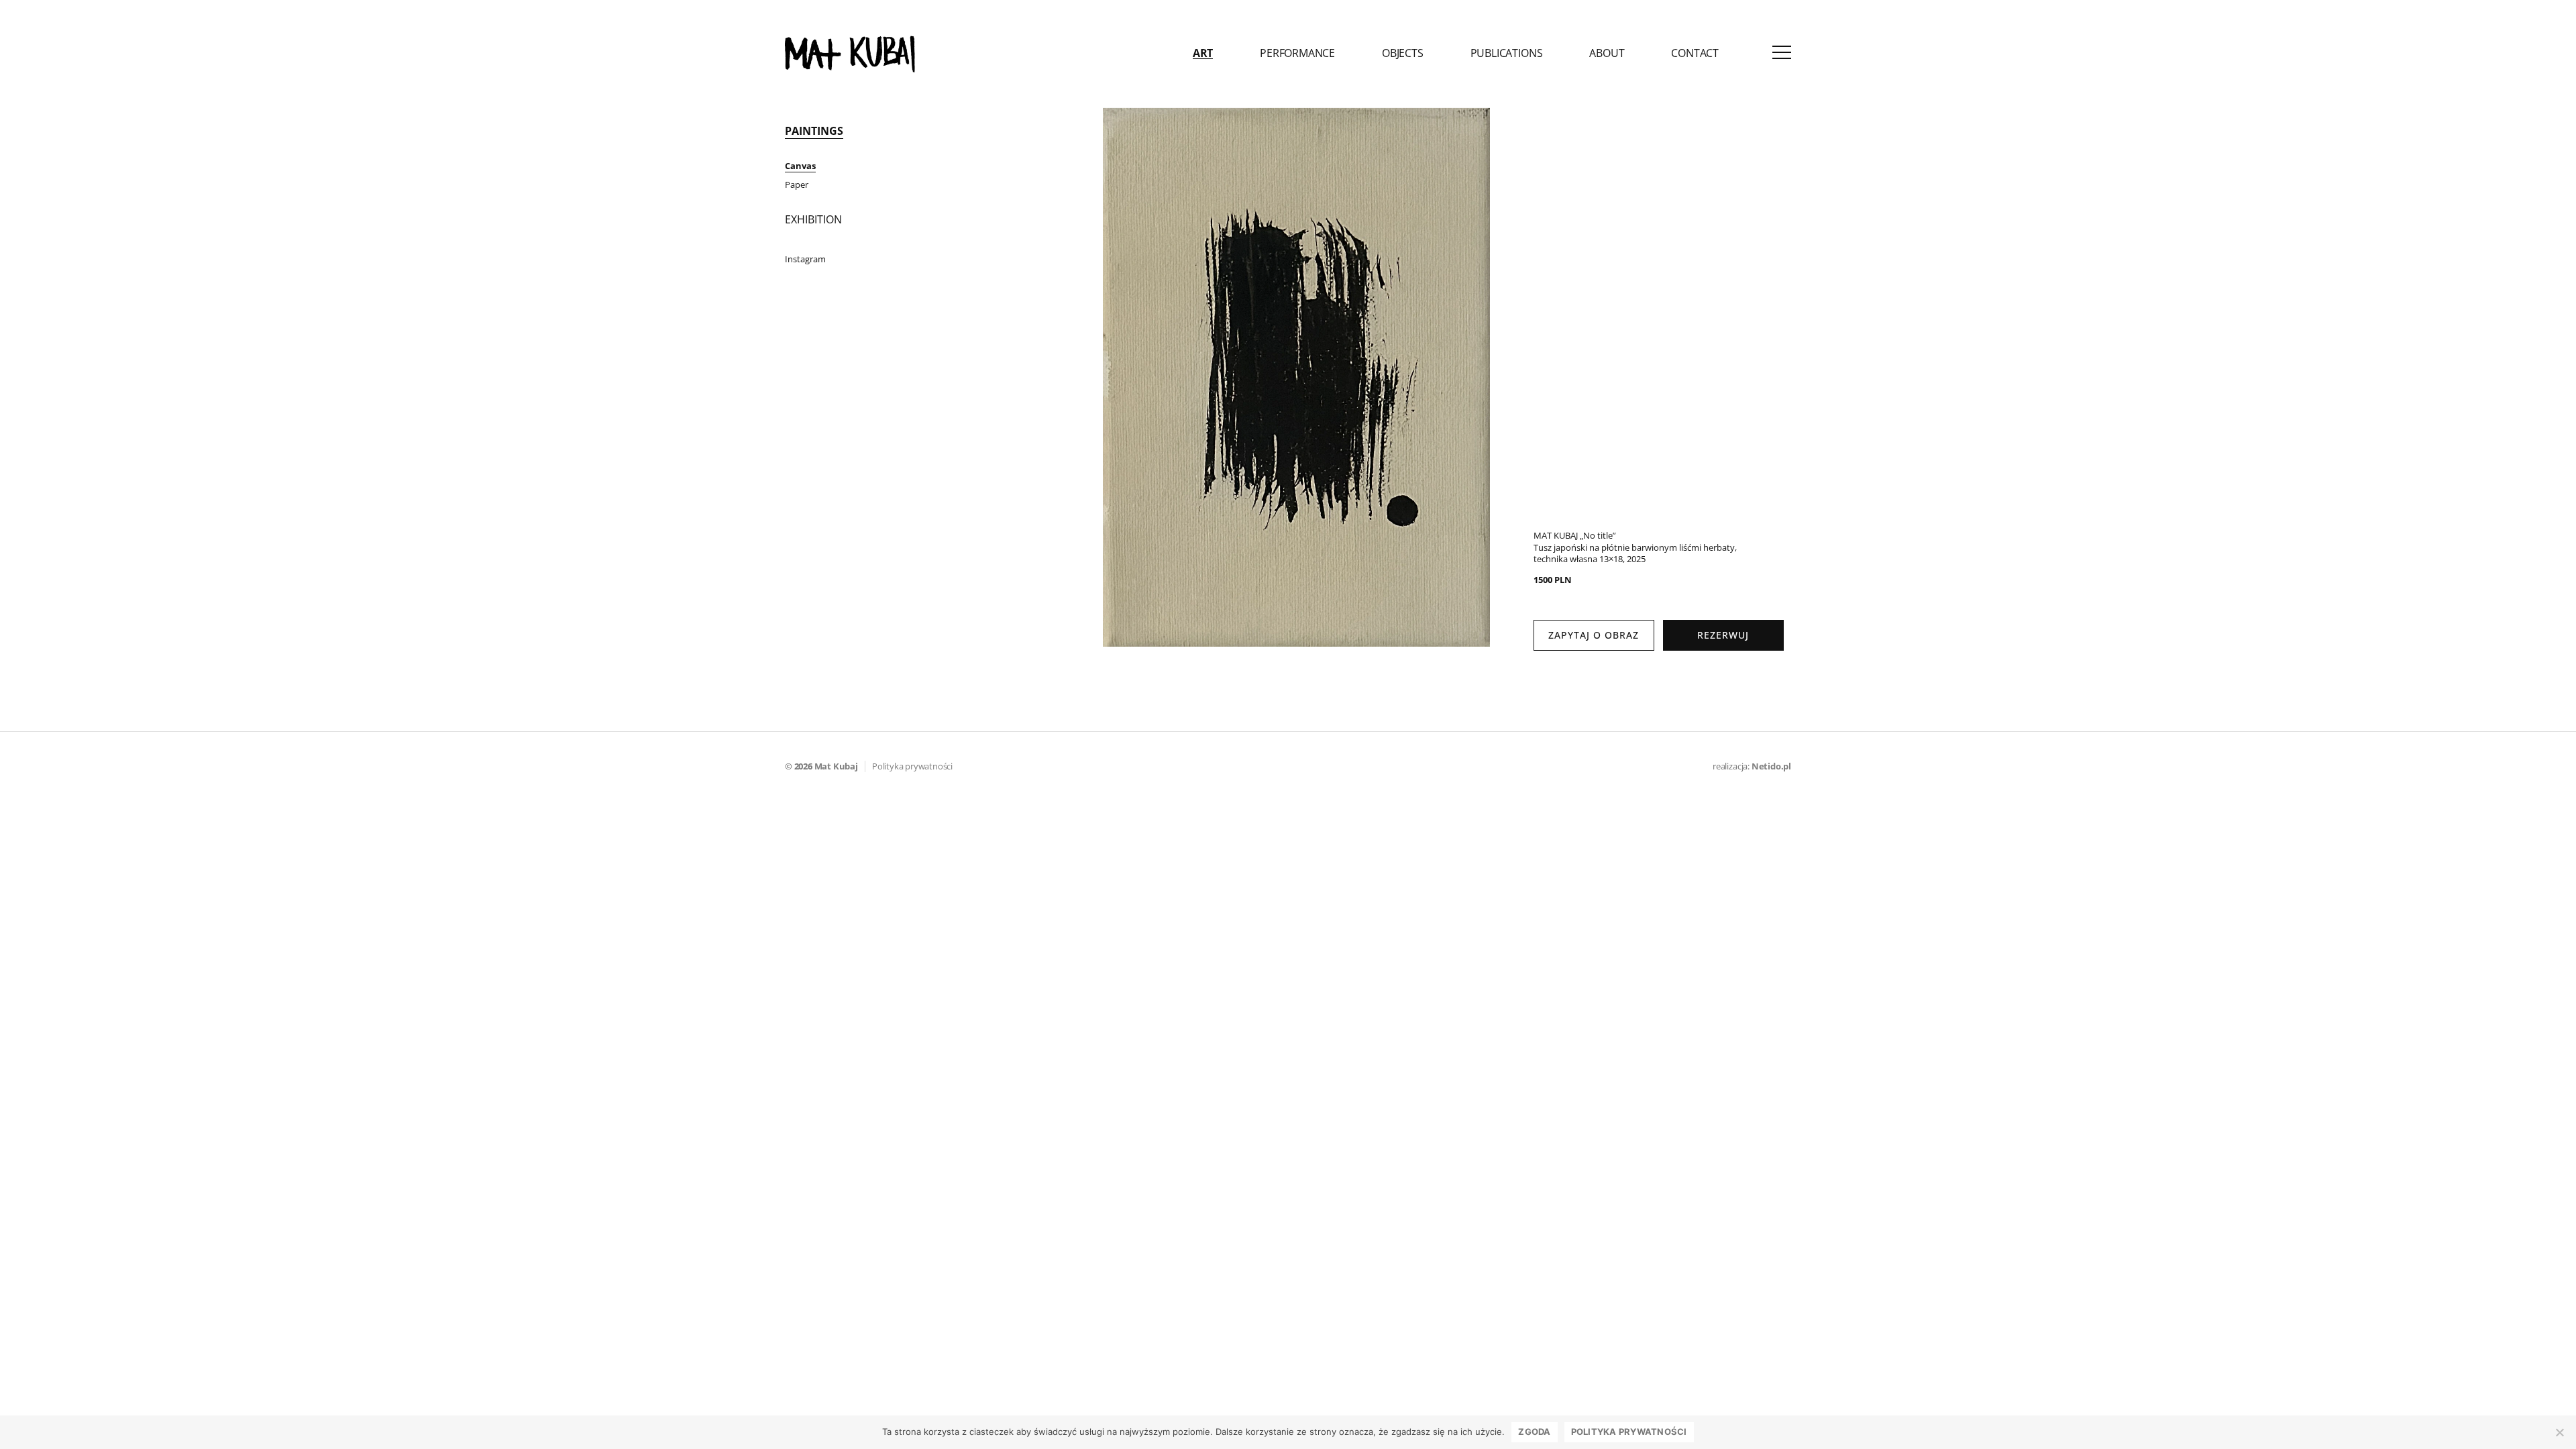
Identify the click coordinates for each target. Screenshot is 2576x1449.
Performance (1297, 54)
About (1607, 54)
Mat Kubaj (836, 766)
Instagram (805, 259)
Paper (797, 184)
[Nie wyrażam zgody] (2559, 1432)
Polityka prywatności (912, 766)
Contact (1695, 54)
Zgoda (1534, 1432)
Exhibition (813, 219)
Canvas (800, 166)
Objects (1403, 54)
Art (1203, 54)
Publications (1507, 54)
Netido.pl (1771, 766)
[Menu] (1782, 54)
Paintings (814, 131)
